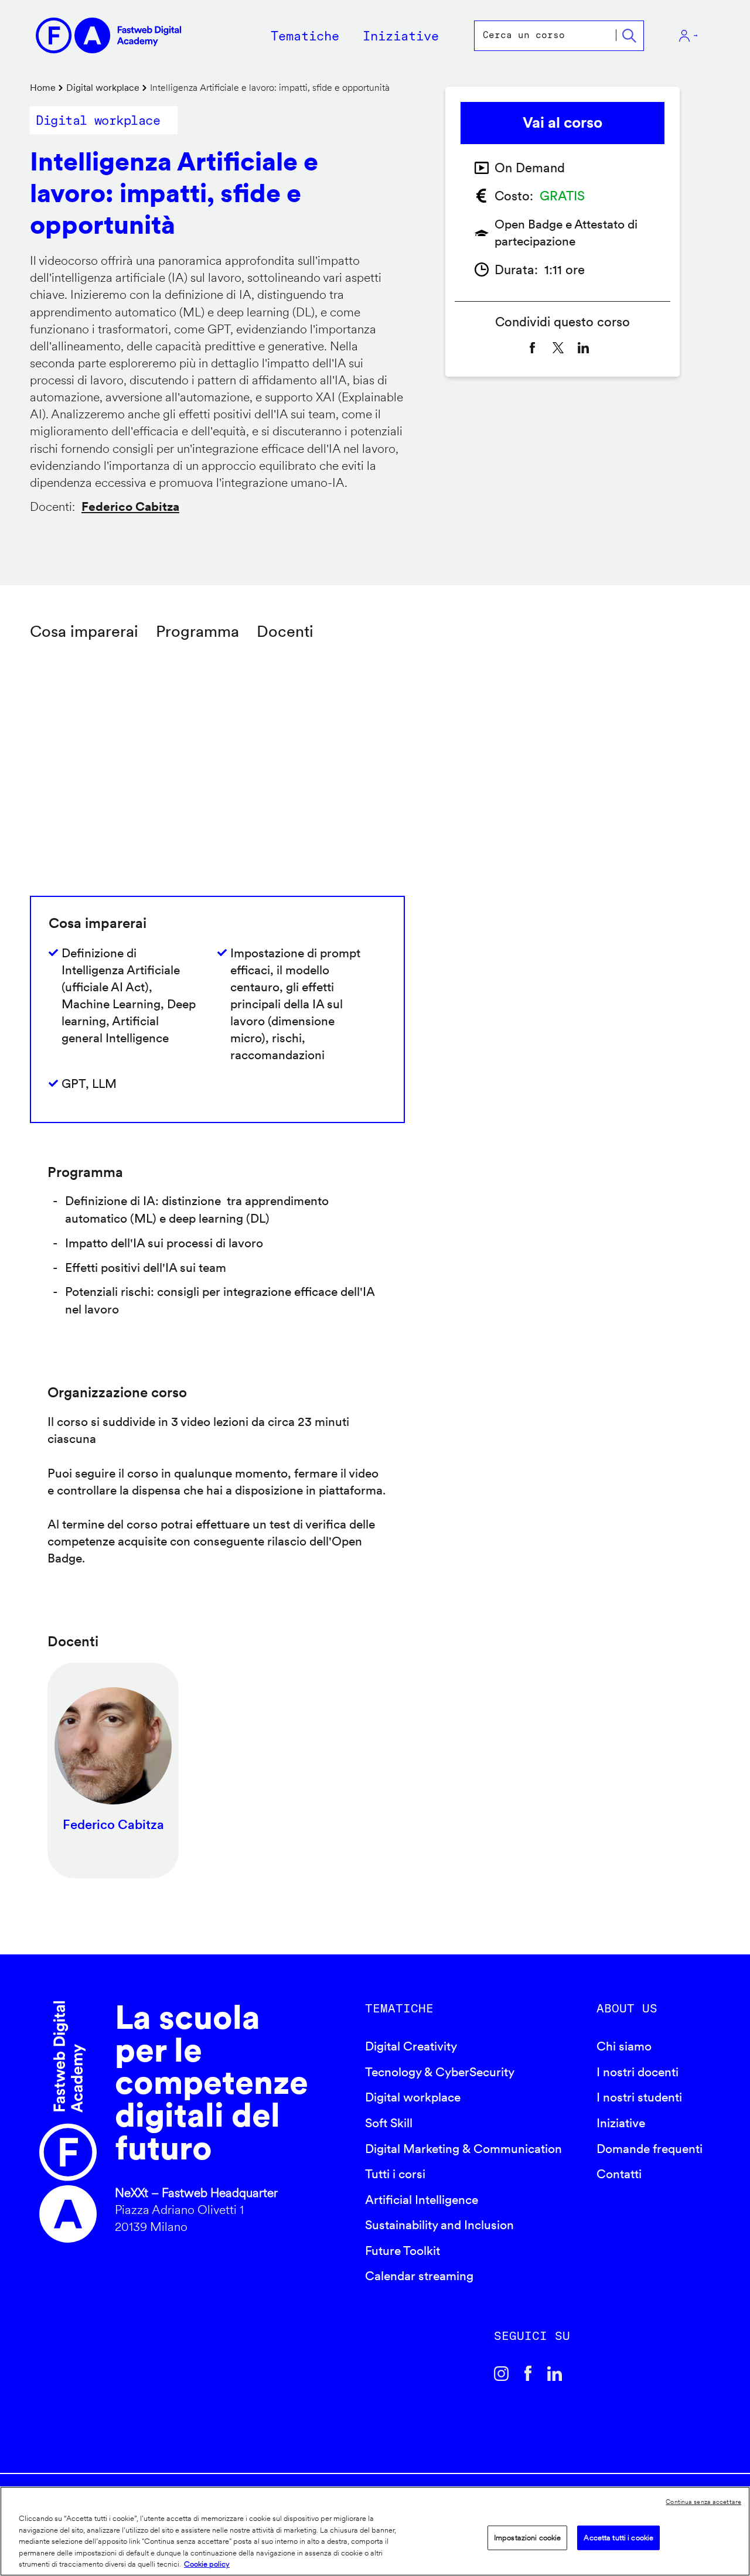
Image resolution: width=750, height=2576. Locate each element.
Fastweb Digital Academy (68, 2122)
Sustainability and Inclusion (439, 2225)
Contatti (619, 2174)
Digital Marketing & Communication (463, 2149)
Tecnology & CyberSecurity (440, 2072)
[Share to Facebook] (533, 348)
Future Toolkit (403, 2251)
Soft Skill (389, 2123)
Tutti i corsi (395, 2174)
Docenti (285, 631)
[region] (375, 2531)
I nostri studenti (639, 2097)
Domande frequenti (650, 2149)
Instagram (502, 2373)
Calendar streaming (419, 2276)
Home (43, 88)
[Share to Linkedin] (584, 348)
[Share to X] (558, 348)
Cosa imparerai (84, 631)
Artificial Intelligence (422, 2200)
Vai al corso (562, 122)
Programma (197, 631)
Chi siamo (624, 2046)
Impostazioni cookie (527, 2538)
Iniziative (621, 2123)
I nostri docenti (637, 2072)
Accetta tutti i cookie (618, 2538)
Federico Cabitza (130, 506)
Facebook (528, 2373)
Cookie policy (207, 2564)
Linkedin (555, 2373)
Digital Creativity (411, 2046)
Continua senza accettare (703, 2502)
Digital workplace (103, 88)
